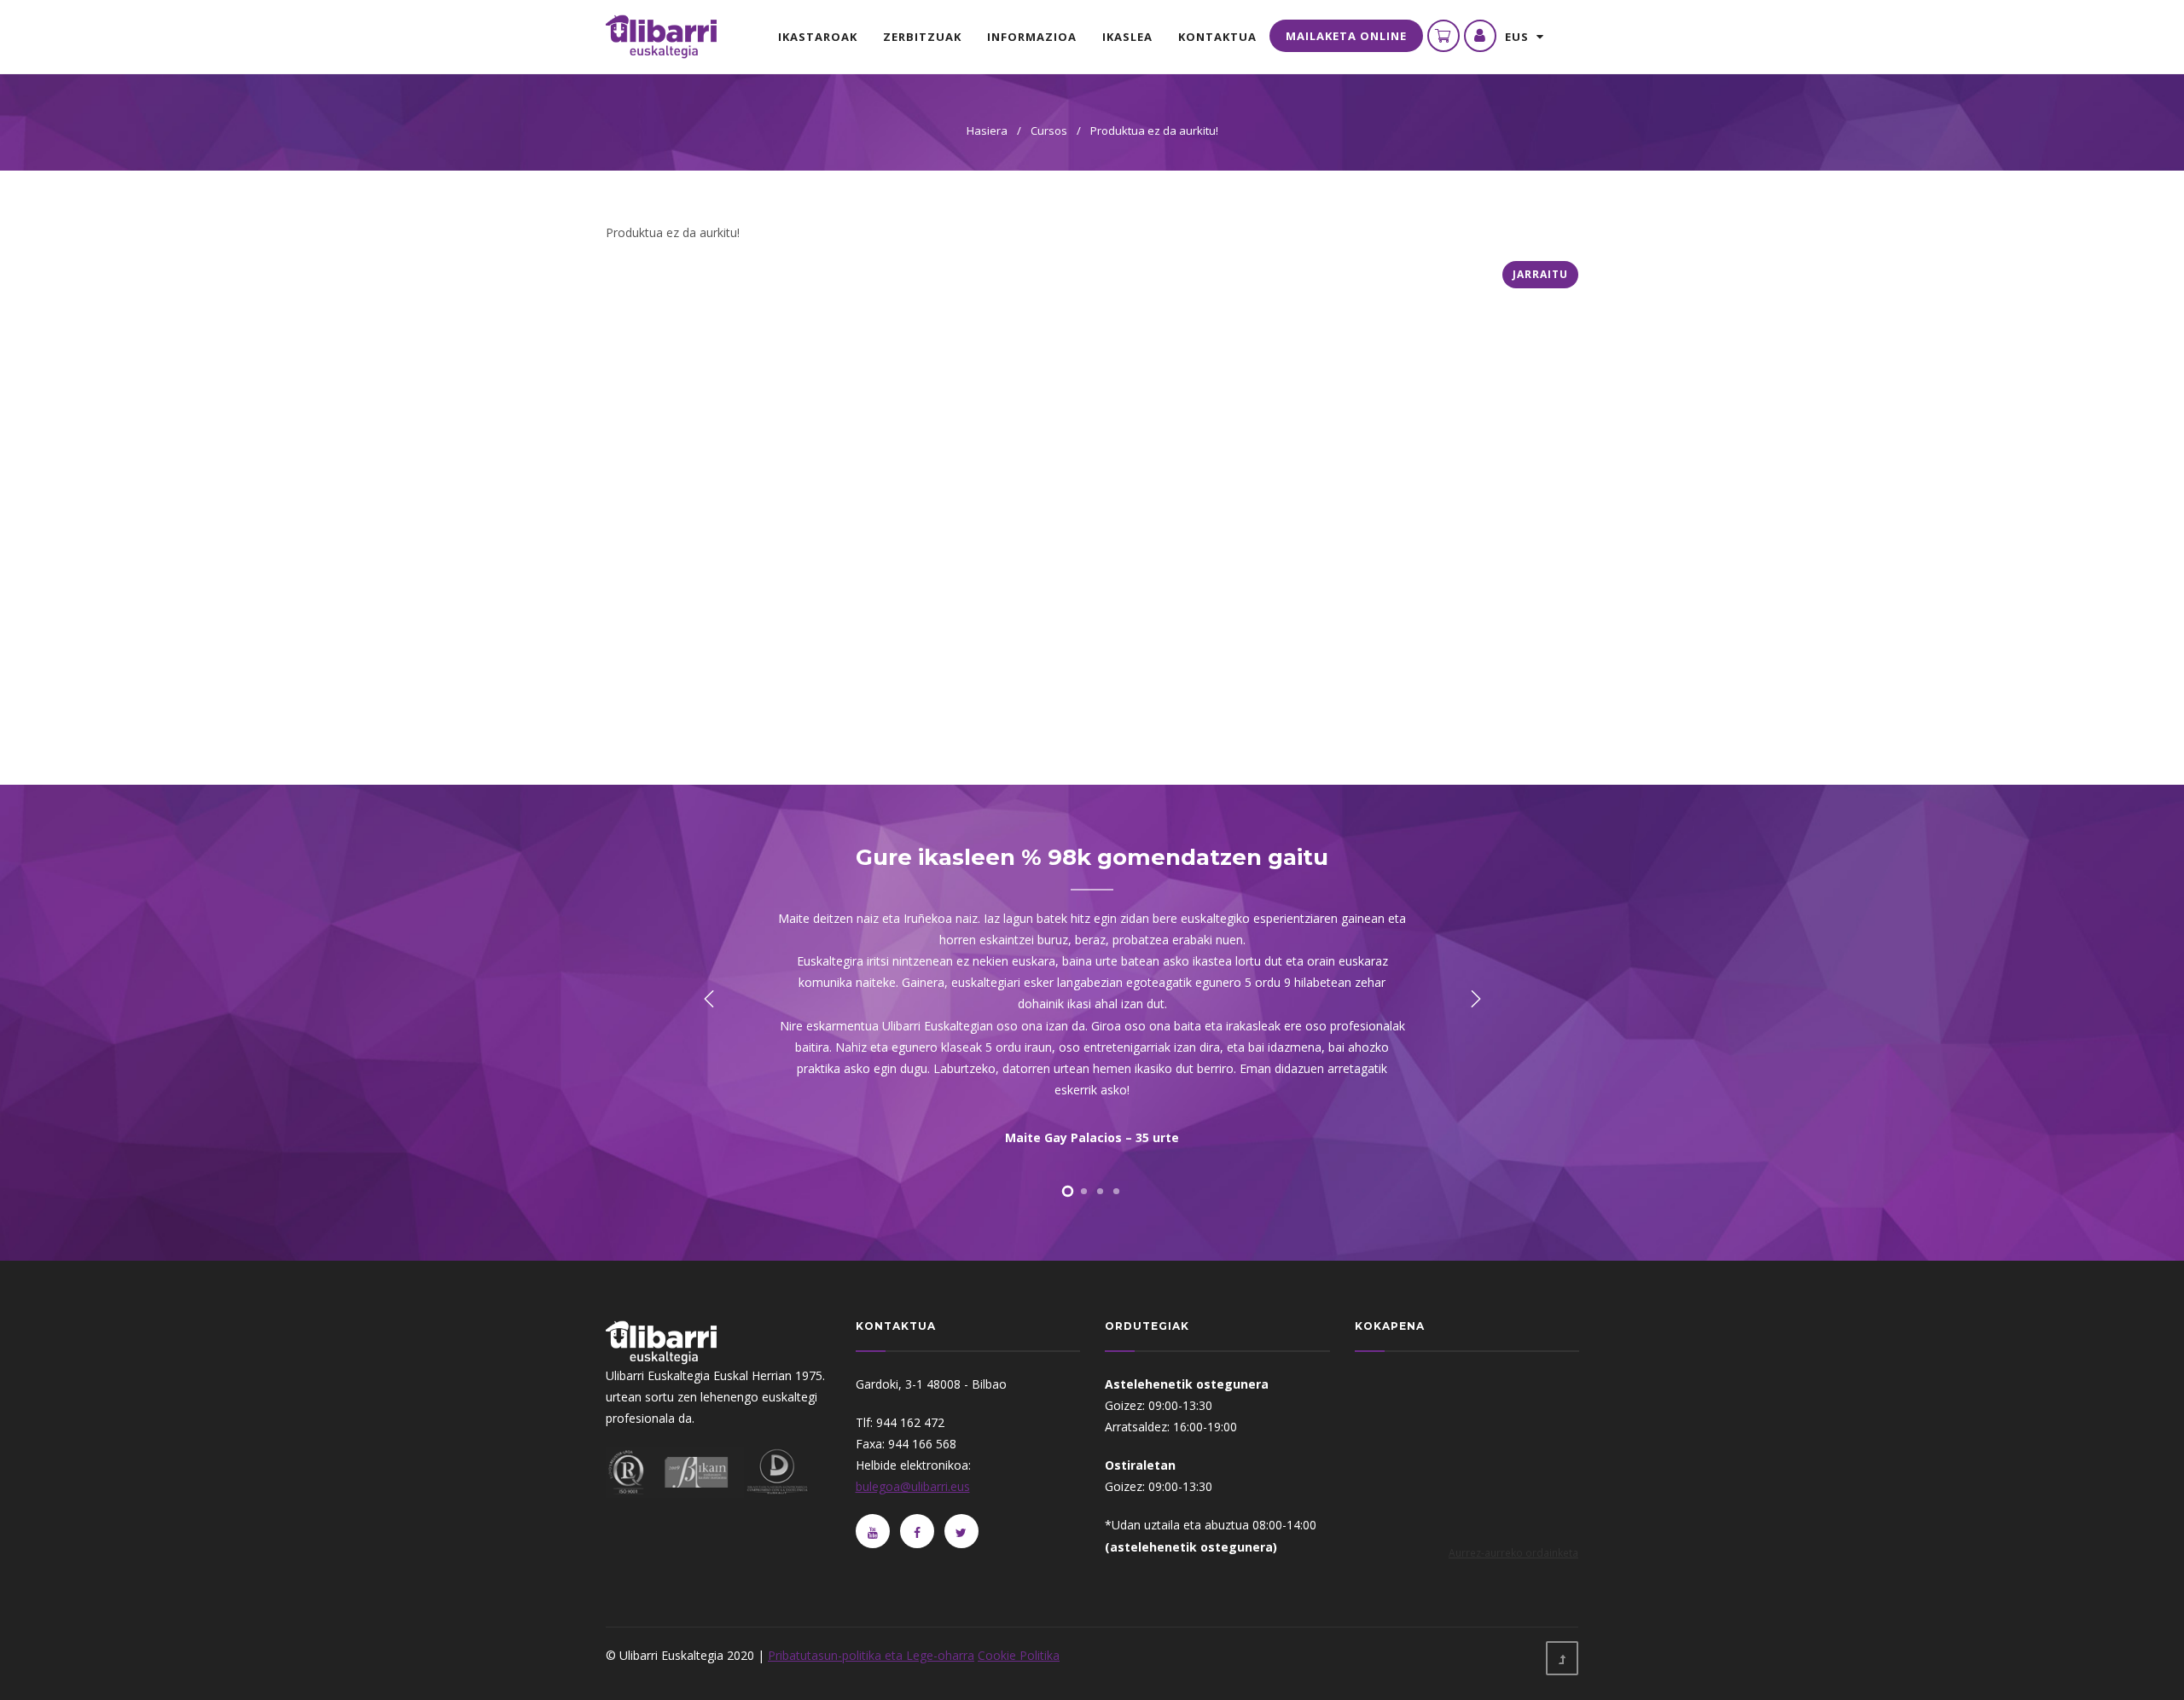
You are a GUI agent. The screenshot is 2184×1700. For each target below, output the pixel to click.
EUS (1521, 37)
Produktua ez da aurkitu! (1154, 131)
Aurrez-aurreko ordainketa (1513, 1552)
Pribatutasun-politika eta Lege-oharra (871, 1655)
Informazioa (1032, 37)
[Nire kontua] (1480, 36)
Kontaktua (1217, 37)
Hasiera (987, 131)
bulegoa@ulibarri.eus (913, 1486)
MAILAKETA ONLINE (1346, 36)
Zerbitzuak (922, 37)
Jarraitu (1540, 274)
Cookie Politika (1019, 1655)
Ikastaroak (818, 37)
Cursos (1049, 131)
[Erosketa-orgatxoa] (1443, 36)
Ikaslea (1127, 37)
